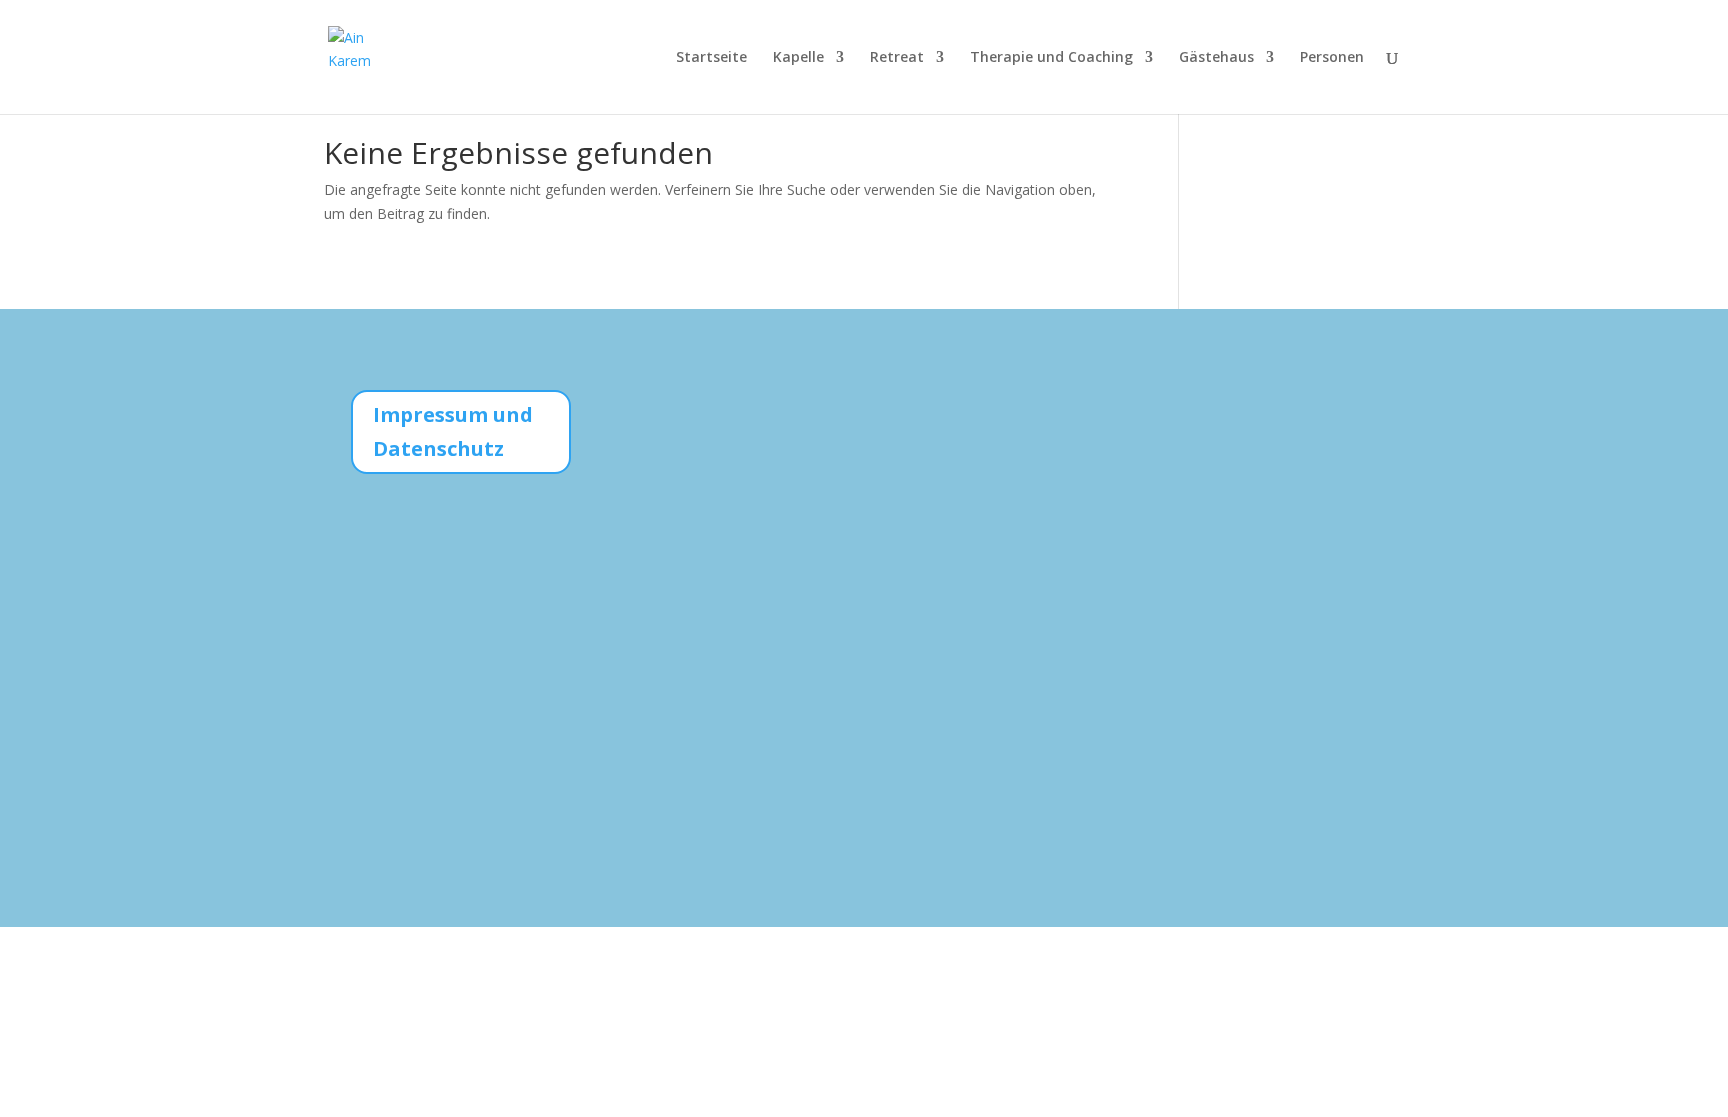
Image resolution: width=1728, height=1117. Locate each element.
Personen (1332, 58)
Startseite (711, 58)
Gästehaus (1216, 58)
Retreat (897, 58)
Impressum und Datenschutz (453, 431)
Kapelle (798, 58)
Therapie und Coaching (1051, 58)
